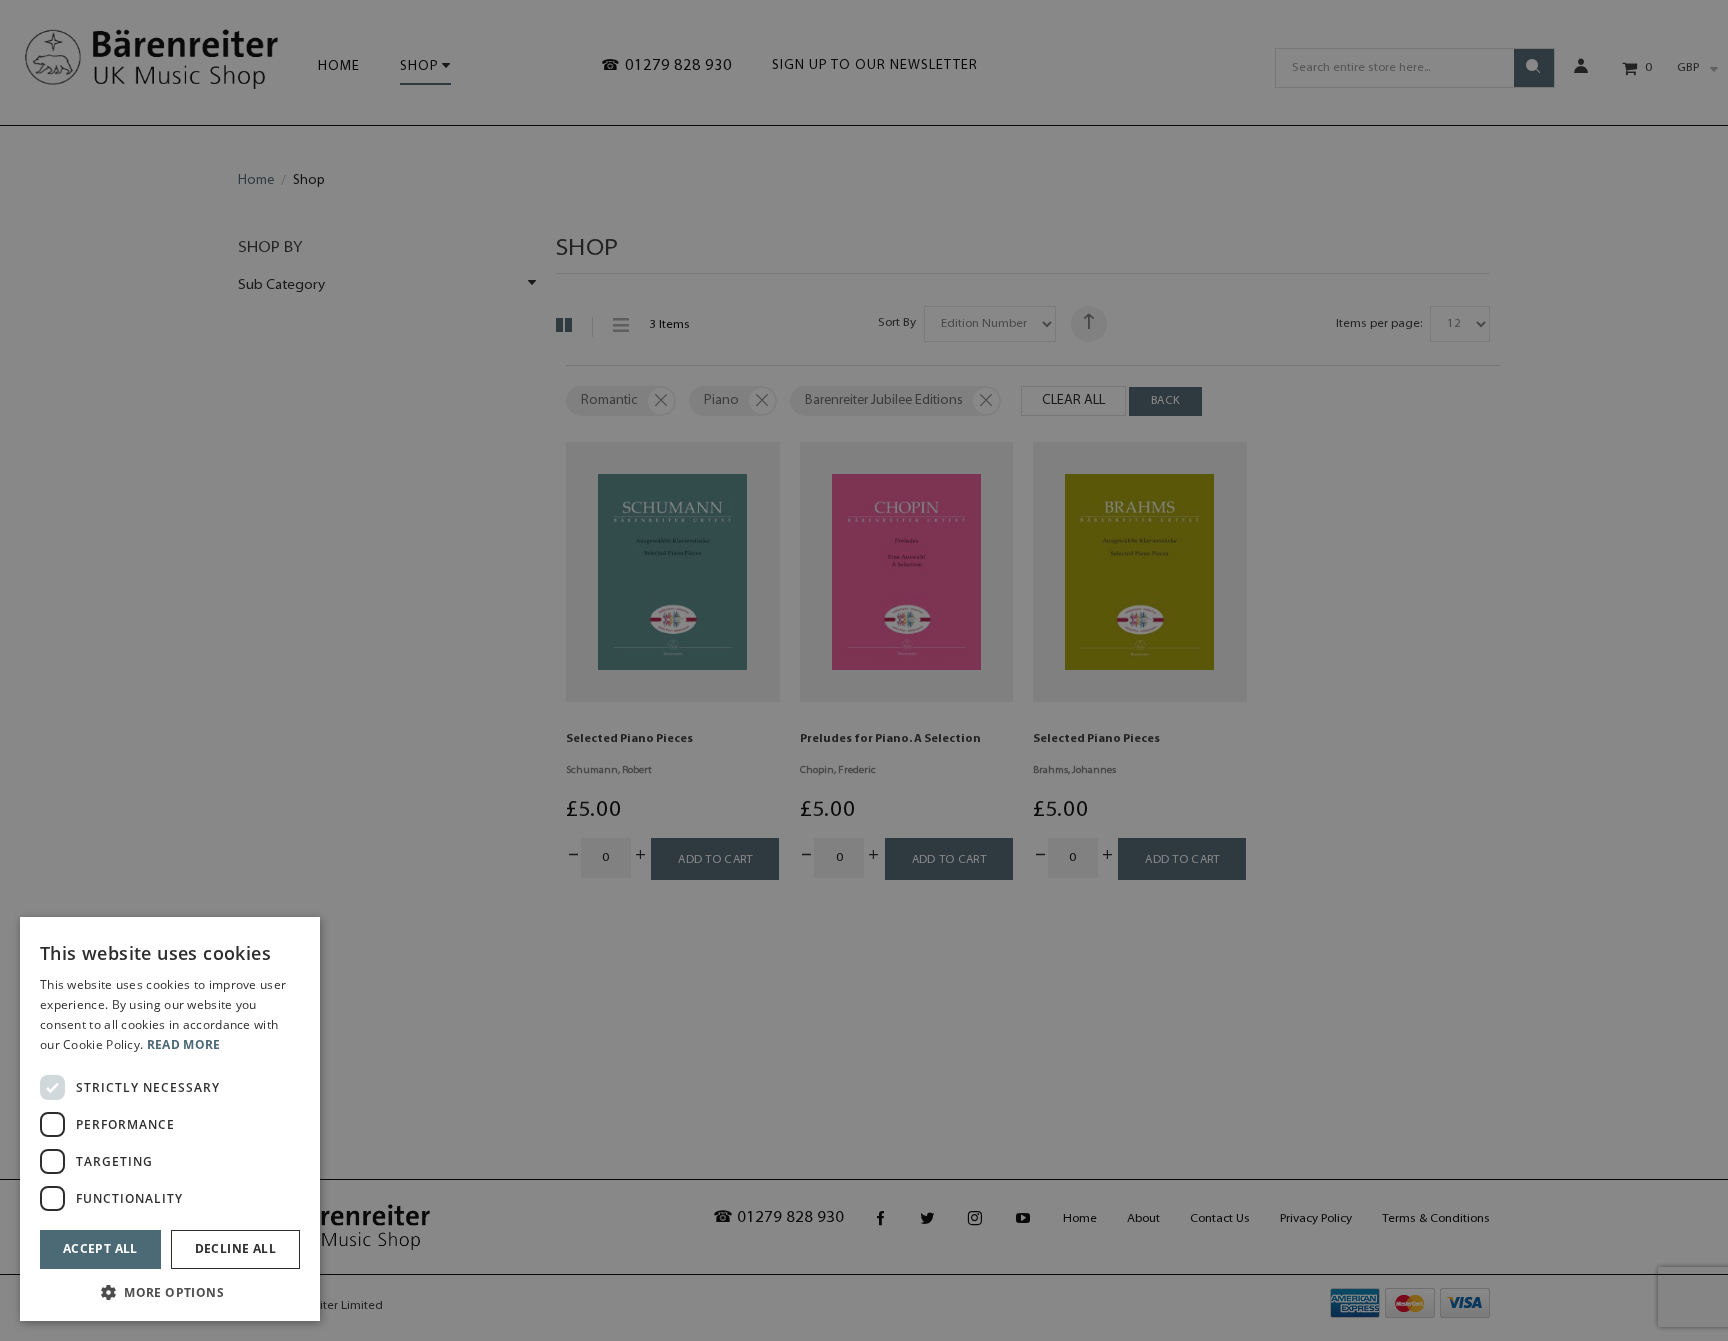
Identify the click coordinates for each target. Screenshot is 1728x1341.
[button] (170, 1291)
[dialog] (170, 1119)
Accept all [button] (100, 1248)
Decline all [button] (235, 1248)
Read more (184, 1044)
